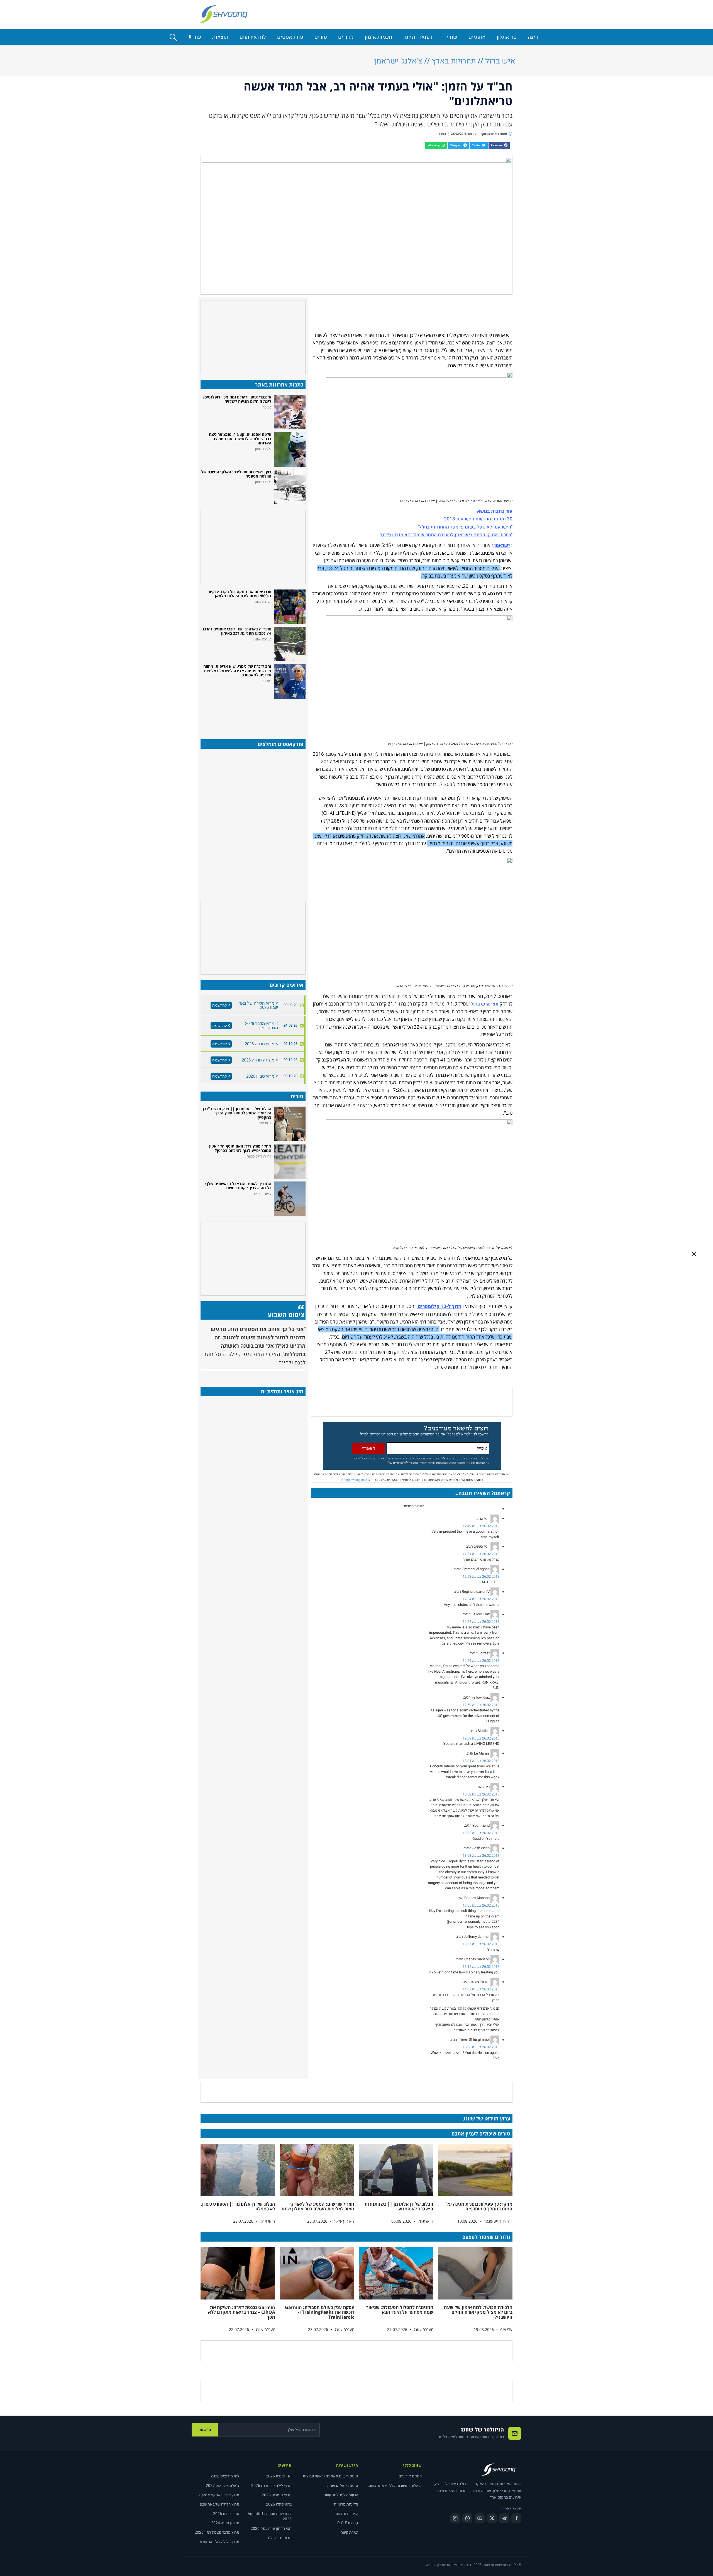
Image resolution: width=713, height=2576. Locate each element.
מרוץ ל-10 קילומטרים (439, 1306)
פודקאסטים (290, 37)
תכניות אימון (378, 37)
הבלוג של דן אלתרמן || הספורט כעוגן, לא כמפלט (238, 2206)
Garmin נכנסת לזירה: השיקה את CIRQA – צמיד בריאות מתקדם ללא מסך (242, 2312)
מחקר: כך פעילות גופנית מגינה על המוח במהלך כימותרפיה (479, 2206)
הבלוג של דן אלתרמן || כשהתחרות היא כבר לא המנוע (399, 2206)
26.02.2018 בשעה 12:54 (481, 1599)
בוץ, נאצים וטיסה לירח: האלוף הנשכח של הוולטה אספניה (236, 474)
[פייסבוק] (516, 2518)
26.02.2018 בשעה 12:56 (481, 1622)
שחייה (450, 37)
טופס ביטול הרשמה (343, 2486)
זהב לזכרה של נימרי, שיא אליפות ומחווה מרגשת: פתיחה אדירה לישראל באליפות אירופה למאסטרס (237, 671)
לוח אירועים (253, 37)
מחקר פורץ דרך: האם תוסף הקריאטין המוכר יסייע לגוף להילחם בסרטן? (240, 1148)
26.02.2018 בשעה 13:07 (481, 1944)
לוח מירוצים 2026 (225, 2476)
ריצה (533, 37)
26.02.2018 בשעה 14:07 (481, 1989)
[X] (492, 2518)
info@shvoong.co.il (354, 1480)
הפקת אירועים (410, 2476)
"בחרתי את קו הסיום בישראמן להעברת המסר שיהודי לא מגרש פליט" (446, 535)
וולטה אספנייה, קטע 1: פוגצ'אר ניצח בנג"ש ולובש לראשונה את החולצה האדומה (240, 439)
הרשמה (205, 2430)
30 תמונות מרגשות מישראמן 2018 (478, 519)
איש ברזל (500, 61)
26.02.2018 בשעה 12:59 (481, 1661)
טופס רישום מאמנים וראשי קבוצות (330, 2476)
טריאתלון (507, 37)
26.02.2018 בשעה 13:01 (481, 1761)
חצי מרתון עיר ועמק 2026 (271, 2529)
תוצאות (220, 37)
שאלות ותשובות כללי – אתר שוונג (395, 2486)
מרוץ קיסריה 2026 (277, 2495)
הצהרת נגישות (347, 2514)
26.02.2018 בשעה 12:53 (481, 1576)
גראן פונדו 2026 (279, 2504)
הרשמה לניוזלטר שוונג (341, 2495)
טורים (321, 37)
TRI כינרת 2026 (279, 2476)
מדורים (346, 37)
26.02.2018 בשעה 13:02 (481, 1794)
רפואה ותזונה (418, 37)
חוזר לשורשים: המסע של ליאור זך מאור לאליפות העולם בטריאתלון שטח (318, 2206)
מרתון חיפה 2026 (225, 2523)
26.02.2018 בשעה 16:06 (481, 2047)
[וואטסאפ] (467, 2518)
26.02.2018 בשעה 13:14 (481, 1967)
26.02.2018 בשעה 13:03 (481, 1833)
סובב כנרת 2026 (226, 2514)
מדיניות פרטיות (346, 2504)
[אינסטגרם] (455, 2518)
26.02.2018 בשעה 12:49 (481, 1526)
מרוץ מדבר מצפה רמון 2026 (217, 2532)
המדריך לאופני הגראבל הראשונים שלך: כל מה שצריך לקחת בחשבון (238, 1186)
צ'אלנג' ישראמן (398, 61)
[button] (499, 145)
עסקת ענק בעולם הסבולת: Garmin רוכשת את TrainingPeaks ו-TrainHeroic (320, 2312)
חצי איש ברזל (485, 1004)
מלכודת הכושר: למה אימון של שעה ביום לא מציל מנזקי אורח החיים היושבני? (478, 2312)
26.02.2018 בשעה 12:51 (481, 1554)
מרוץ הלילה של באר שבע (220, 2504)
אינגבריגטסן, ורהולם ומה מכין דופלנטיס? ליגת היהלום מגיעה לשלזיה (237, 399)
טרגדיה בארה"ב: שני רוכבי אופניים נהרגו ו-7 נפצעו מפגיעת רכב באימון (237, 631)
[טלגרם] (504, 2518)
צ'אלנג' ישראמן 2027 (223, 2486)
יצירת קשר (350, 2532)
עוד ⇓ (194, 37)
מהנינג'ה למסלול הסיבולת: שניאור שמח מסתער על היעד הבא (400, 2310)
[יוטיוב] (480, 2518)
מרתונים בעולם (280, 2538)
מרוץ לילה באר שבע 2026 (219, 2495)
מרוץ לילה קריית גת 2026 (271, 2486)
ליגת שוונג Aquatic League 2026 (270, 2517)
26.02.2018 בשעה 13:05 (481, 1905)
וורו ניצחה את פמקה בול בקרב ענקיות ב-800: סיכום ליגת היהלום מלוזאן (239, 594)
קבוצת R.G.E (348, 2523)
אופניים (477, 37)
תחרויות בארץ (454, 61)
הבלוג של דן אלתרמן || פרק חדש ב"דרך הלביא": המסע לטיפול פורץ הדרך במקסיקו (237, 1113)
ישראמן (502, 545)
